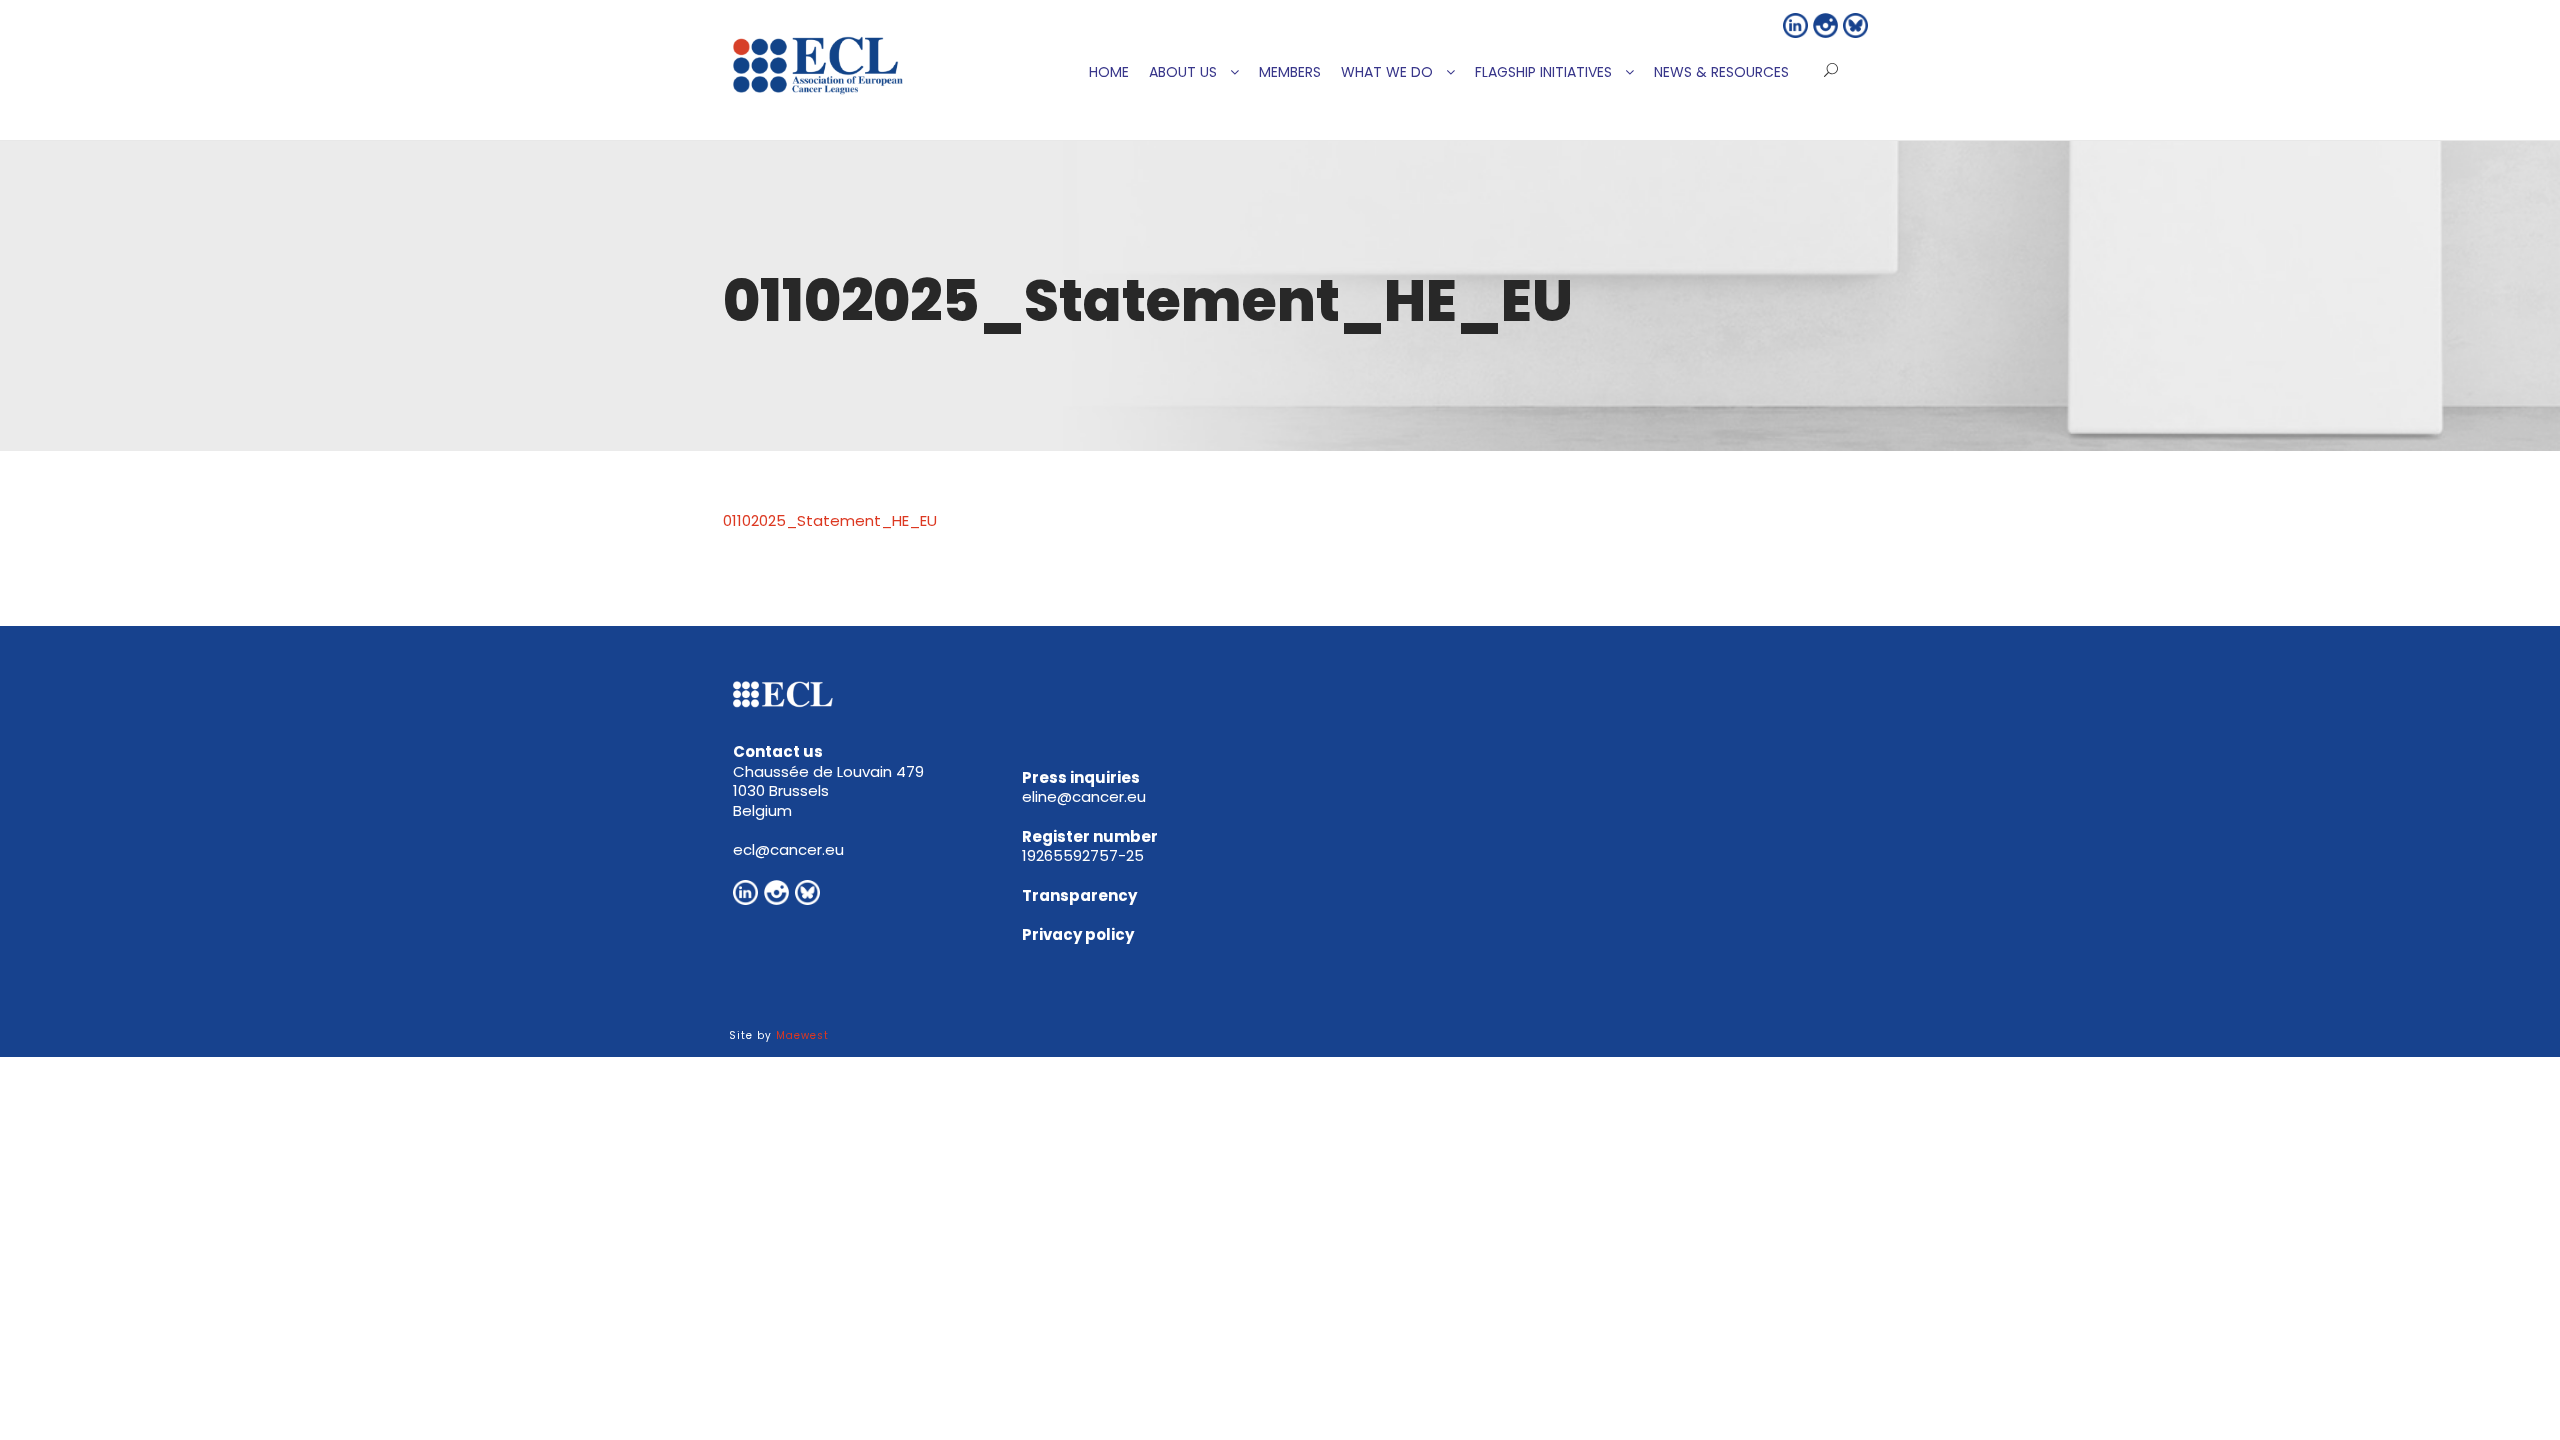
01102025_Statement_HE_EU (830, 520)
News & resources (1721, 72)
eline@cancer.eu (1084, 796)
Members (1290, 72)
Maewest (802, 1035)
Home (1109, 72)
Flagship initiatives (1543, 72)
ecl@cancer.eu (788, 849)
